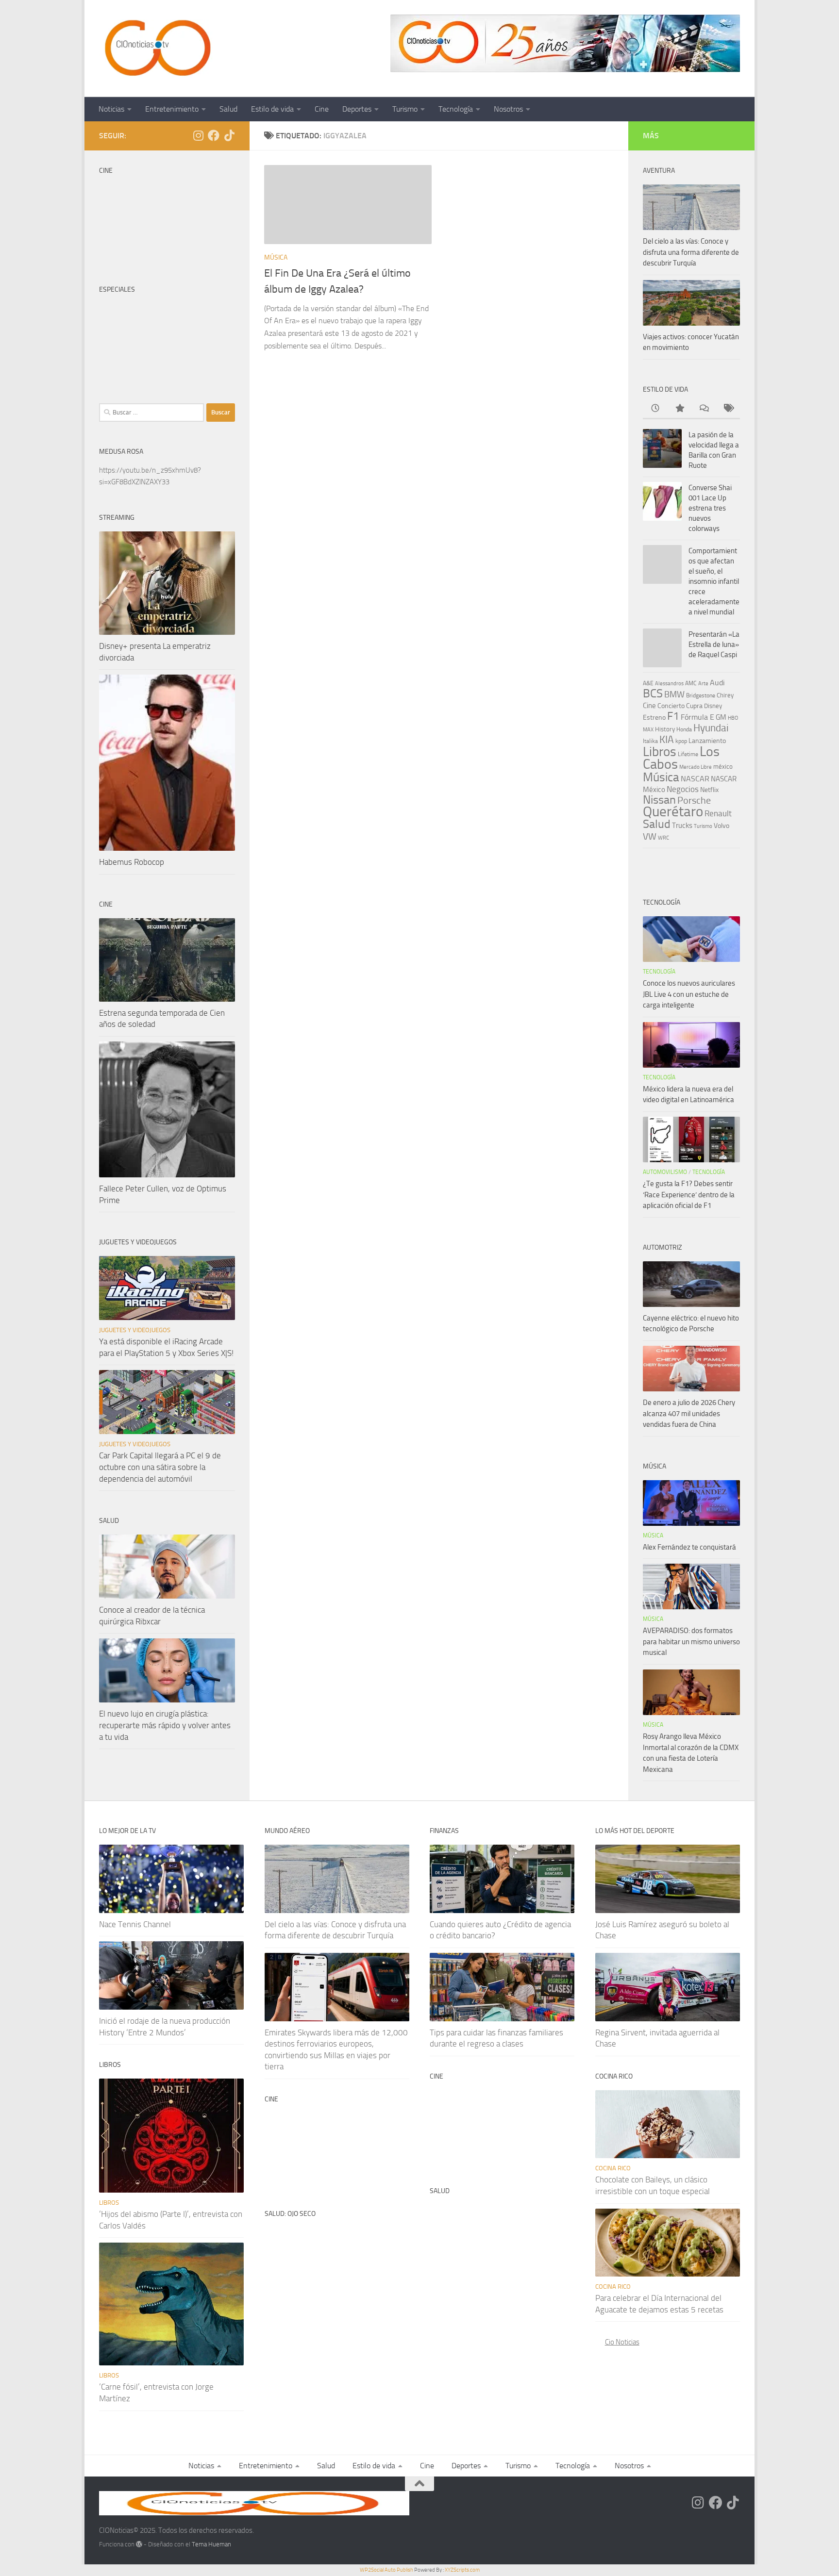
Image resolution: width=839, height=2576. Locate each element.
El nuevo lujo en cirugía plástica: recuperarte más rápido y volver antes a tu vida (165, 1725)
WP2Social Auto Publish (386, 2570)
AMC (691, 683)
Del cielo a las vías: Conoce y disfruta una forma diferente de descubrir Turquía (691, 252)
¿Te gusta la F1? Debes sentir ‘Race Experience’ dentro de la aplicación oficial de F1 (689, 1195)
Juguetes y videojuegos (135, 1330)
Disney (713, 706)
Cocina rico (613, 2168)
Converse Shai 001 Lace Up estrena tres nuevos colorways (710, 508)
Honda (684, 729)
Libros (660, 752)
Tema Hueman (211, 2544)
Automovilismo (665, 1172)
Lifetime (688, 754)
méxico (723, 767)
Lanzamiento (707, 741)
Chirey (725, 695)
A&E (648, 683)
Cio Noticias (622, 2342)
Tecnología (456, 109)
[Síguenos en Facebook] (214, 135)
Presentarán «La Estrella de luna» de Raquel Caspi (714, 644)
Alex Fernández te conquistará (689, 1547)
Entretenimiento (172, 109)
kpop (681, 741)
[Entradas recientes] (655, 409)
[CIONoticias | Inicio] (156, 49)
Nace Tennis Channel (135, 1924)
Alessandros (669, 683)
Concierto (671, 706)
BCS (653, 694)
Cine (322, 109)
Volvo (722, 826)
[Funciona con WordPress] (139, 2544)
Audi (717, 683)
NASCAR (695, 779)
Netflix (709, 790)
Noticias (111, 109)
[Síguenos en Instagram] (198, 135)
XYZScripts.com (462, 2570)
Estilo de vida (272, 109)
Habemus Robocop (132, 862)
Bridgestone (701, 695)
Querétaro (673, 811)
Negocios (683, 789)
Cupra (694, 706)
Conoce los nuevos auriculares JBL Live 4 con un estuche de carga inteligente (689, 994)
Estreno (654, 717)
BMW (674, 694)
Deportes (357, 109)
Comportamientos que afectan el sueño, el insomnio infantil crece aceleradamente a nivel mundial (714, 581)
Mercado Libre (696, 767)
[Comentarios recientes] (704, 409)
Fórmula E (697, 717)
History (665, 729)
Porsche (694, 801)
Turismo (405, 109)
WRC (663, 838)
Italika (650, 741)
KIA (667, 740)
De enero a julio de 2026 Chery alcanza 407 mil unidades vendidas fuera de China (689, 1413)
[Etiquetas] (728, 409)
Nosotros (508, 109)
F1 (673, 716)
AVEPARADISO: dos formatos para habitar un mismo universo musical (691, 1642)
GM (721, 717)
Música (276, 257)
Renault (718, 813)
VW (650, 836)
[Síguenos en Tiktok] (229, 135)
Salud (228, 109)
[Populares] (679, 409)
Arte (703, 684)
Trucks (682, 826)
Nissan (659, 800)
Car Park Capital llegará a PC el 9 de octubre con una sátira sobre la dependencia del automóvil (160, 1467)
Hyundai (711, 728)
